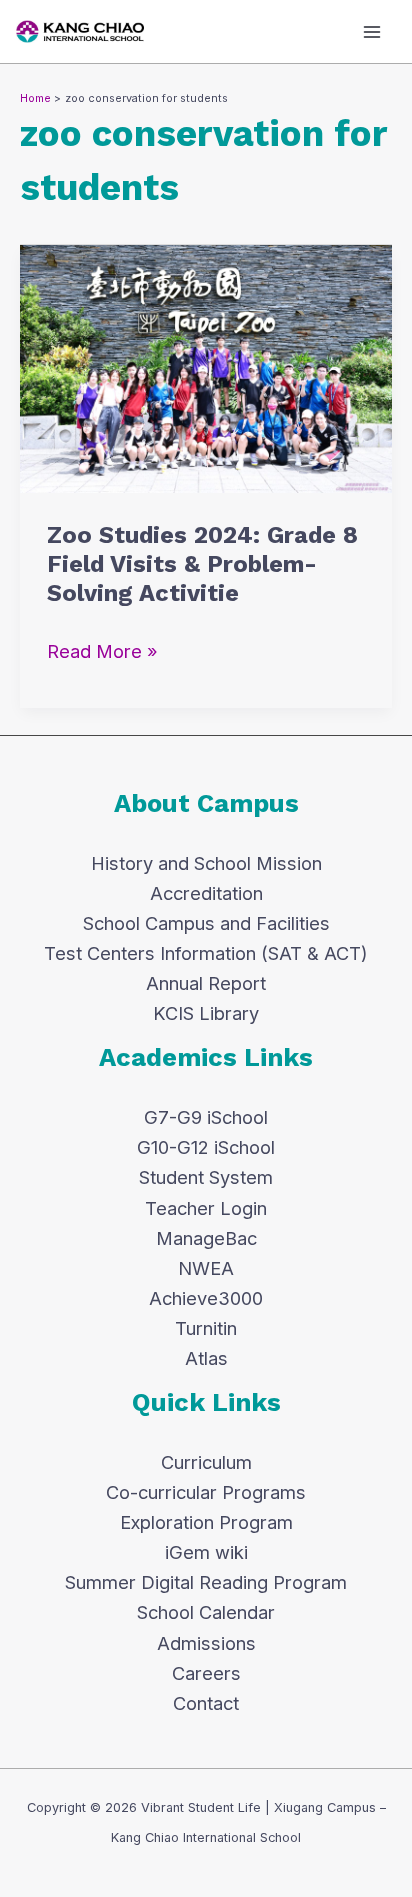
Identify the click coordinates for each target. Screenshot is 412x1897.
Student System (206, 1177)
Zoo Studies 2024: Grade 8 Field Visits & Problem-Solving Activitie (202, 564)
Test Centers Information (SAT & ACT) (206, 953)
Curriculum (206, 1462)
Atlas (206, 1358)
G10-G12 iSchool (206, 1147)
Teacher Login (206, 1208)
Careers (206, 1673)
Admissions (206, 1643)
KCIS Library (206, 1013)
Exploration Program (206, 1522)
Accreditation (206, 893)
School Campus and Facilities (206, 923)
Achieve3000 (206, 1298)
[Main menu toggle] (372, 31)
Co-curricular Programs (206, 1492)
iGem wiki (206, 1552)
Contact (206, 1703)
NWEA (206, 1268)
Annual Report (206, 983)
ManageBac (206, 1238)
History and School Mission (206, 863)
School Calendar (206, 1612)
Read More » (102, 649)
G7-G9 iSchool (206, 1117)
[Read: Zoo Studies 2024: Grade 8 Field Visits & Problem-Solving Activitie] (206, 367)
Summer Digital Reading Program (206, 1582)
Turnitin (206, 1328)
